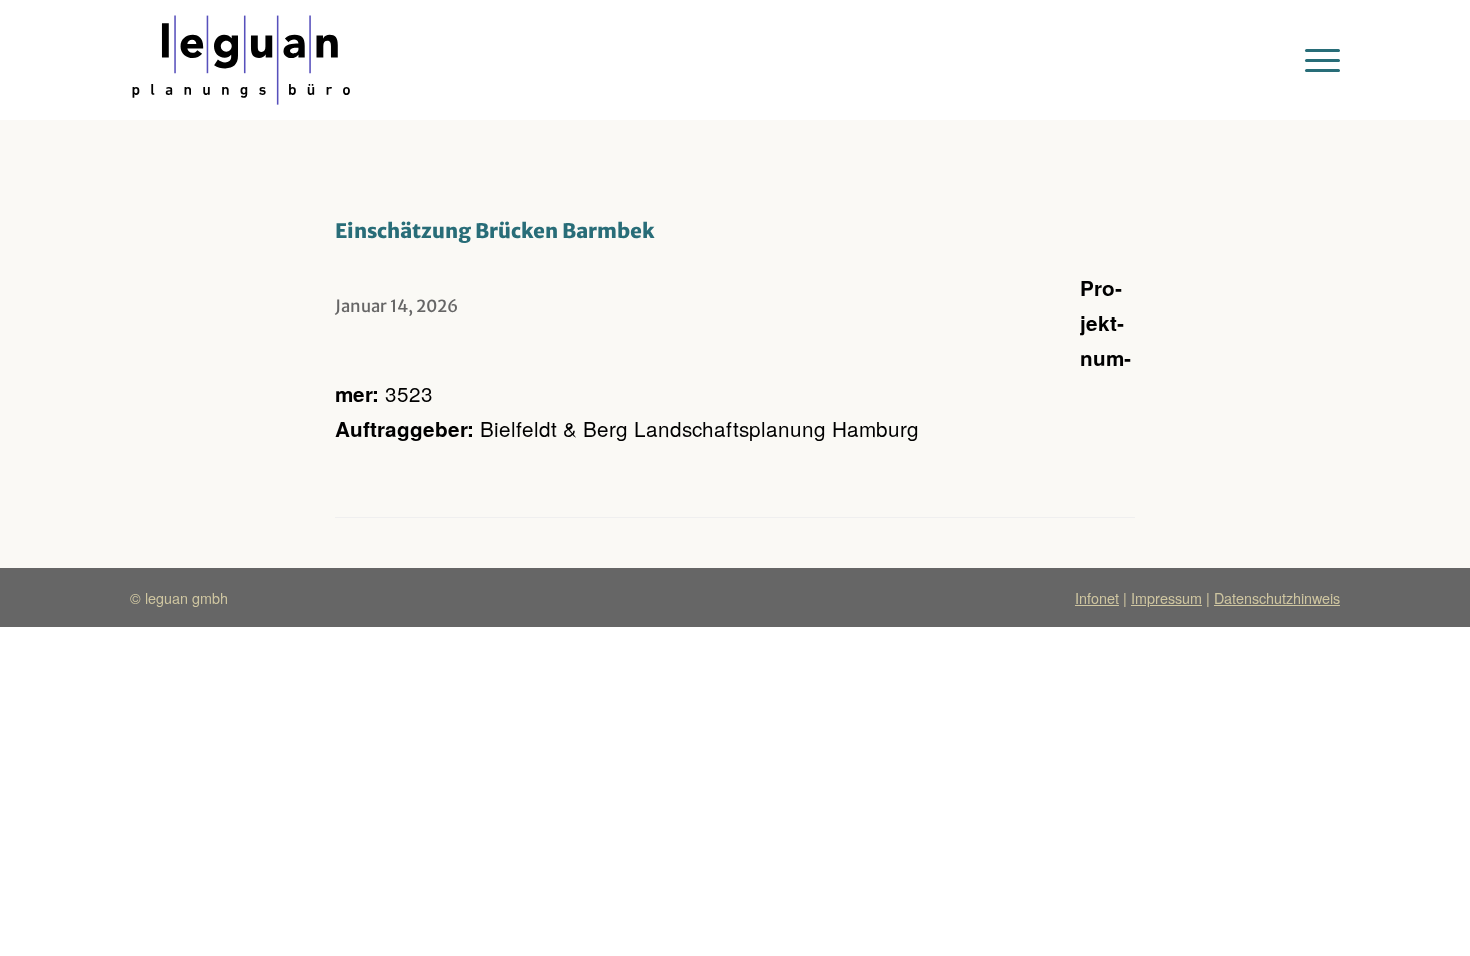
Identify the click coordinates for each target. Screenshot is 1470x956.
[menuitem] (1316, 60)
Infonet (1097, 597)
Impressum (1166, 597)
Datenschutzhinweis (1277, 597)
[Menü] (1316, 60)
